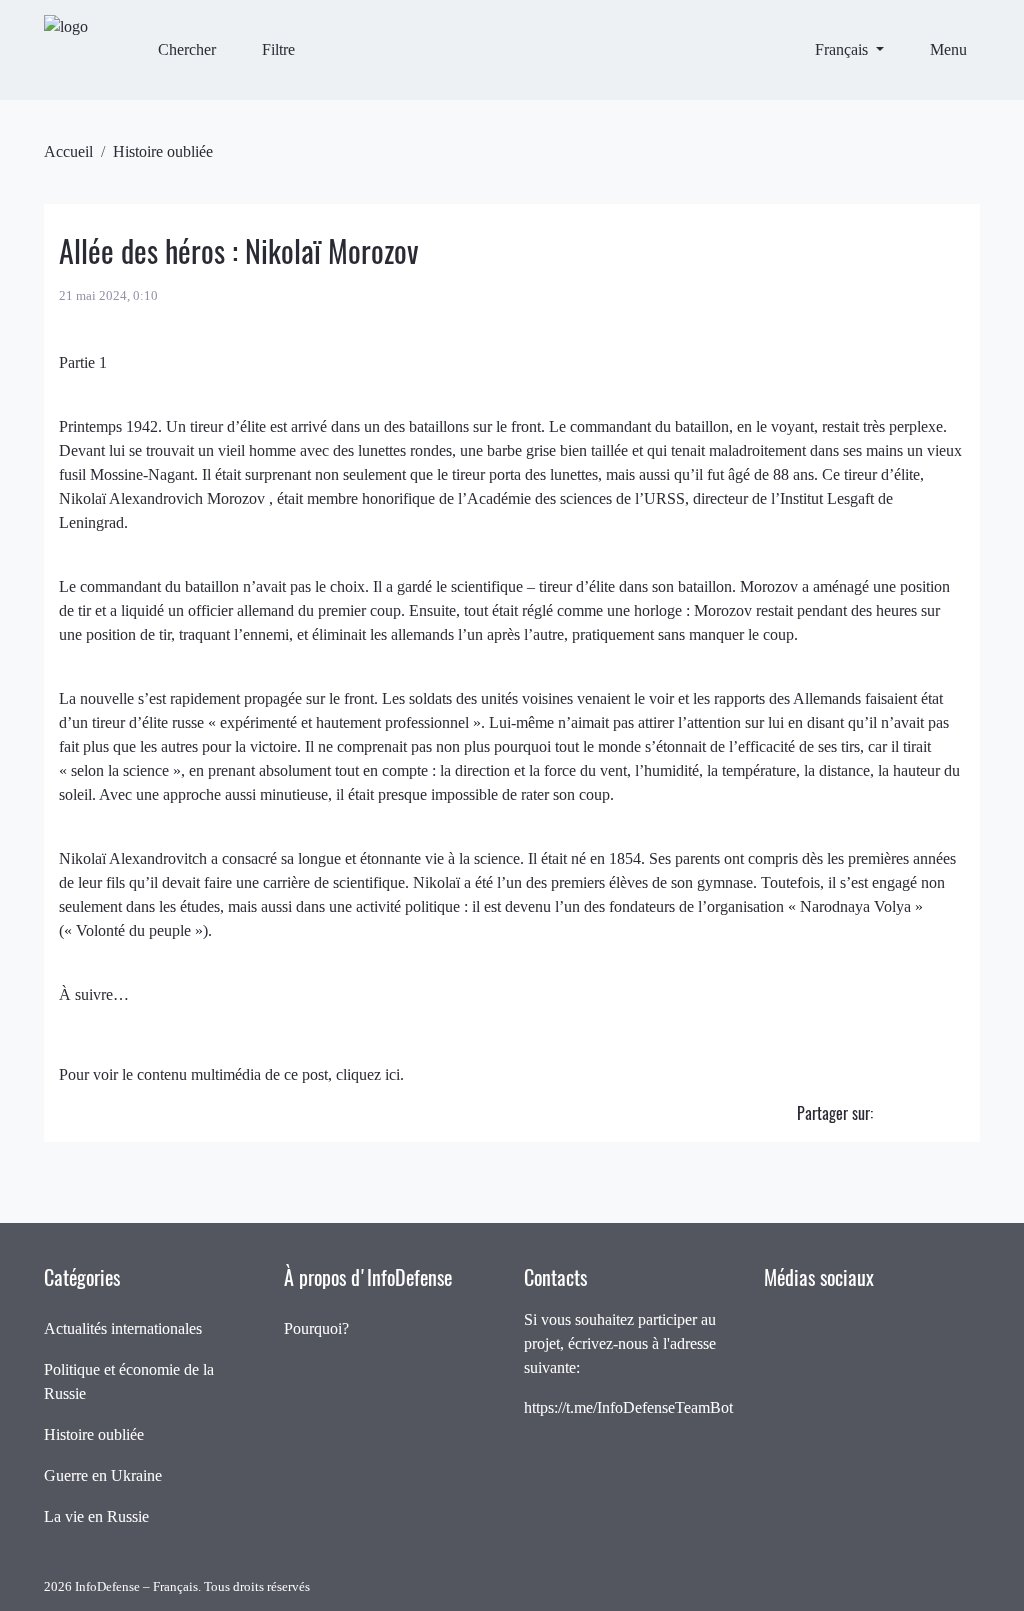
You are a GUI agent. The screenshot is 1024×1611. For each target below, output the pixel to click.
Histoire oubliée (163, 151)
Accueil (68, 151)
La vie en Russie (96, 1516)
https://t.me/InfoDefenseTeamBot (628, 1407)
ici (392, 1074)
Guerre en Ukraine (103, 1475)
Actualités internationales (123, 1328)
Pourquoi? (316, 1328)
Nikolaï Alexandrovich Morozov (164, 498)
